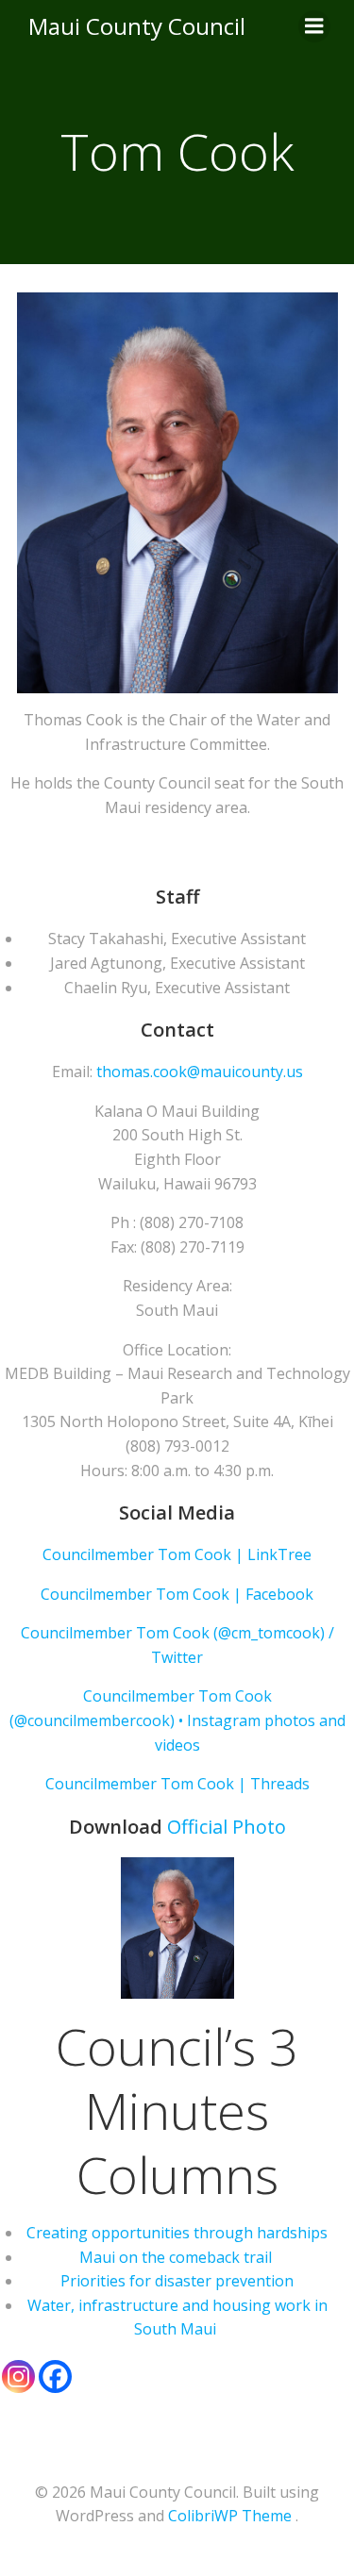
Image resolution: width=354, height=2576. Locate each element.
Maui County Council (137, 26)
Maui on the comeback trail (177, 2257)
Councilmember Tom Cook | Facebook (177, 1594)
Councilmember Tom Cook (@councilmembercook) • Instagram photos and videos (177, 1720)
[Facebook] (55, 2377)
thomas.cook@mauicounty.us (200, 1072)
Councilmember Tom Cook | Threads (177, 1784)
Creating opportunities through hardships (177, 2233)
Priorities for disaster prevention (177, 2281)
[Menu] (314, 26)
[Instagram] (18, 2377)
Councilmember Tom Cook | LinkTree (177, 1554)
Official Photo (227, 1827)
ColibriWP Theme (230, 2516)
